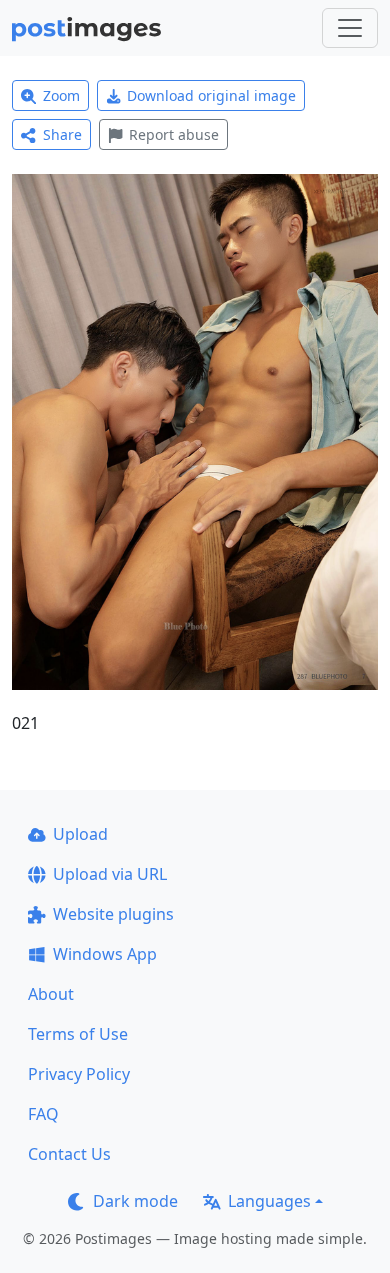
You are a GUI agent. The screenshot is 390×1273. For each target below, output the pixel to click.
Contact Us (69, 1154)
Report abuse (174, 134)
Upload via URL (110, 874)
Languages (269, 1201)
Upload (80, 834)
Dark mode (135, 1201)
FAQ (43, 1114)
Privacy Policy (79, 1074)
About (51, 994)
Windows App (105, 954)
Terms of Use (78, 1034)
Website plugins (113, 914)
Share (62, 134)
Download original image (211, 95)
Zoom (61, 95)
